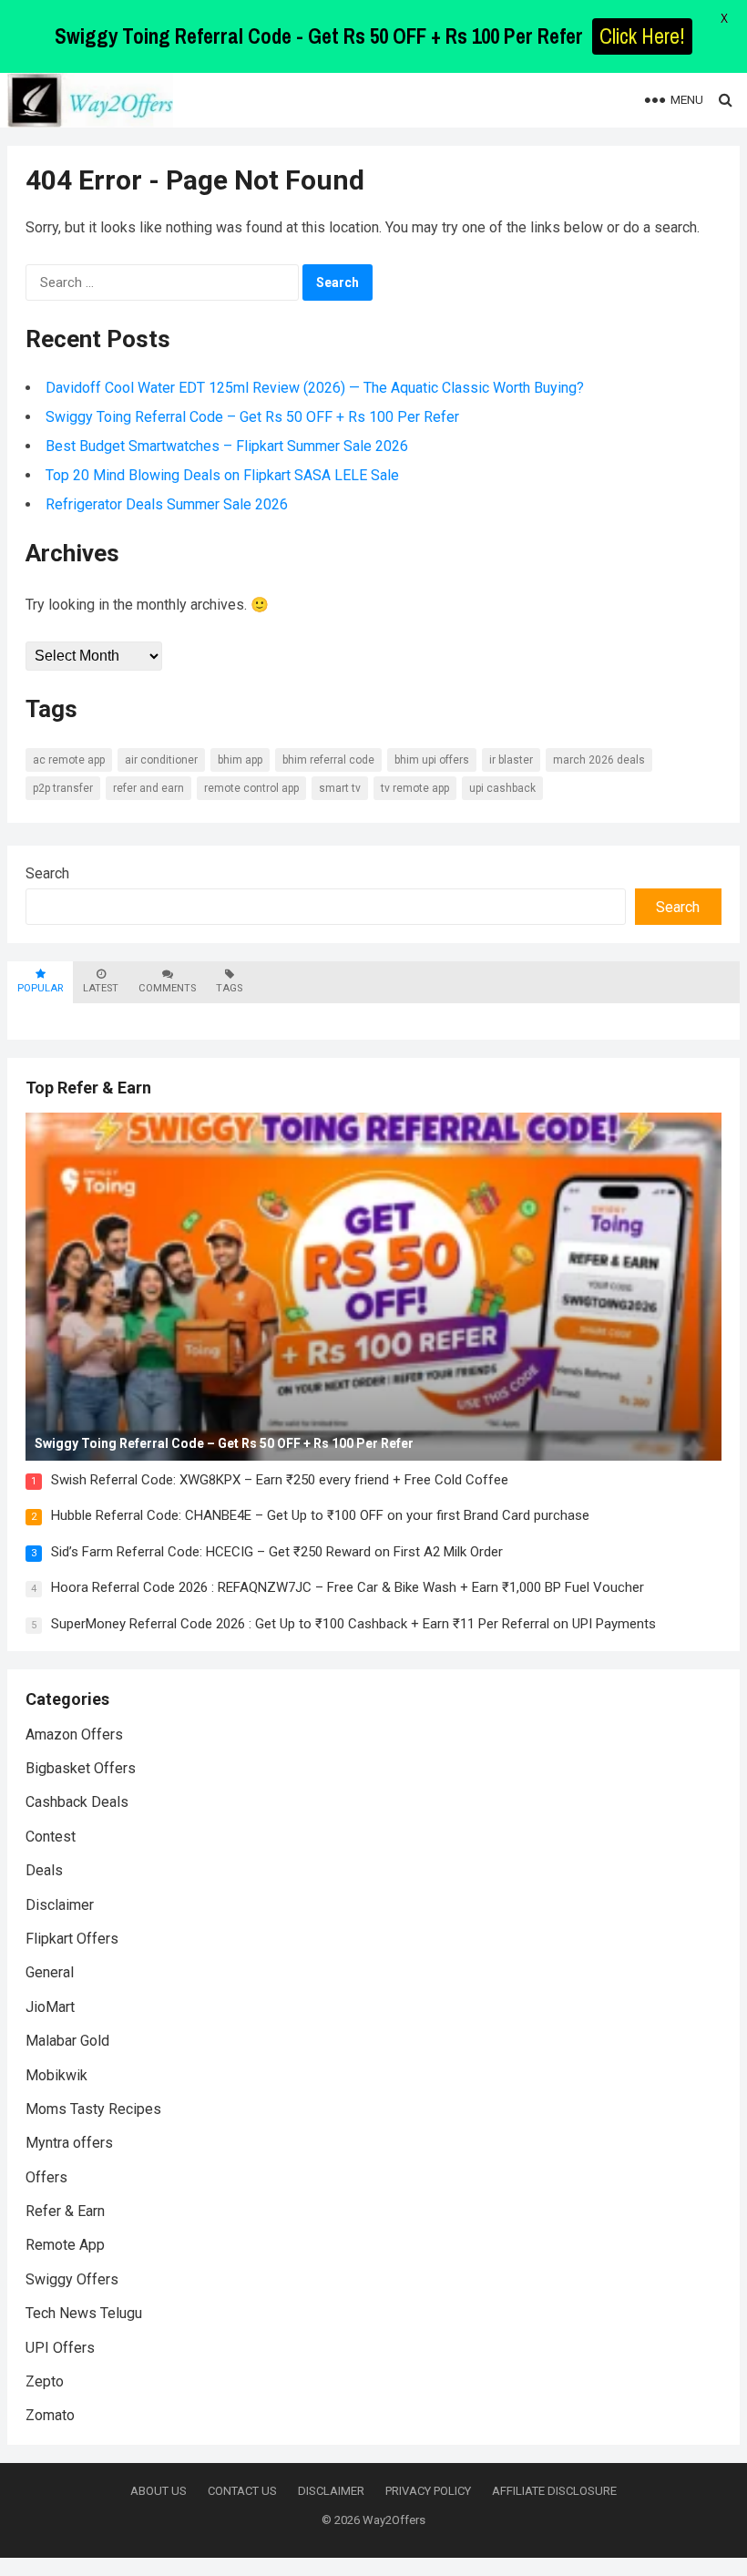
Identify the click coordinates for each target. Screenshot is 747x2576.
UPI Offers (60, 2348)
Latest (101, 988)
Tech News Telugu (84, 2313)
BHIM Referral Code (328, 760)
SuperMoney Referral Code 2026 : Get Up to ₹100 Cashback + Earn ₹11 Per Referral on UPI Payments (353, 1624)
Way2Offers (394, 2520)
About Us (159, 2491)
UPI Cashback (502, 788)
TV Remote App (415, 788)
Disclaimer (60, 1905)
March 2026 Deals (599, 760)
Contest (51, 1837)
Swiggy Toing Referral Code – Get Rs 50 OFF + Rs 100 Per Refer (252, 417)
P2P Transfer (63, 788)
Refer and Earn (148, 788)
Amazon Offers (74, 1734)
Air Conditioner (161, 760)
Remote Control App (251, 788)
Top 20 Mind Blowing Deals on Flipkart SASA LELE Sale (222, 475)
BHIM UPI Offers (432, 760)
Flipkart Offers (72, 1939)
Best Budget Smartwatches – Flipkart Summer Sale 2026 (227, 446)
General (50, 1972)
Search (47, 873)
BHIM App (240, 760)
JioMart (50, 2007)
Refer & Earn (65, 2211)
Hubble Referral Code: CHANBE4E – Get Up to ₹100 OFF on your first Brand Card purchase (320, 1515)
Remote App (65, 2245)
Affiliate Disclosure (554, 2491)
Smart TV (340, 788)
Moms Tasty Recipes (93, 2109)
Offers (46, 2177)
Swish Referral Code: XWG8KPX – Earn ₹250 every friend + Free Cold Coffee (280, 1480)
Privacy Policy (428, 2491)
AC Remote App (69, 760)
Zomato (50, 2415)
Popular (40, 988)
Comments (167, 988)
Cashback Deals (77, 1802)
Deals (44, 1870)
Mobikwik (56, 2075)
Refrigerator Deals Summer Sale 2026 (167, 504)
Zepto (45, 2381)
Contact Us (242, 2491)
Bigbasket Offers (81, 1768)
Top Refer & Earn (88, 1088)
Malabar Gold (67, 2041)
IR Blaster (511, 760)
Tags (229, 988)
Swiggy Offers (72, 2279)
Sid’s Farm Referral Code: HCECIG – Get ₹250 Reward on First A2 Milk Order (277, 1552)
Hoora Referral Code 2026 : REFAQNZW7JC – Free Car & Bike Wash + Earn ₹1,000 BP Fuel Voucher (348, 1587)
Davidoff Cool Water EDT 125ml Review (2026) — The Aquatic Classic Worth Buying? (315, 388)
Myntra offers (69, 2143)
